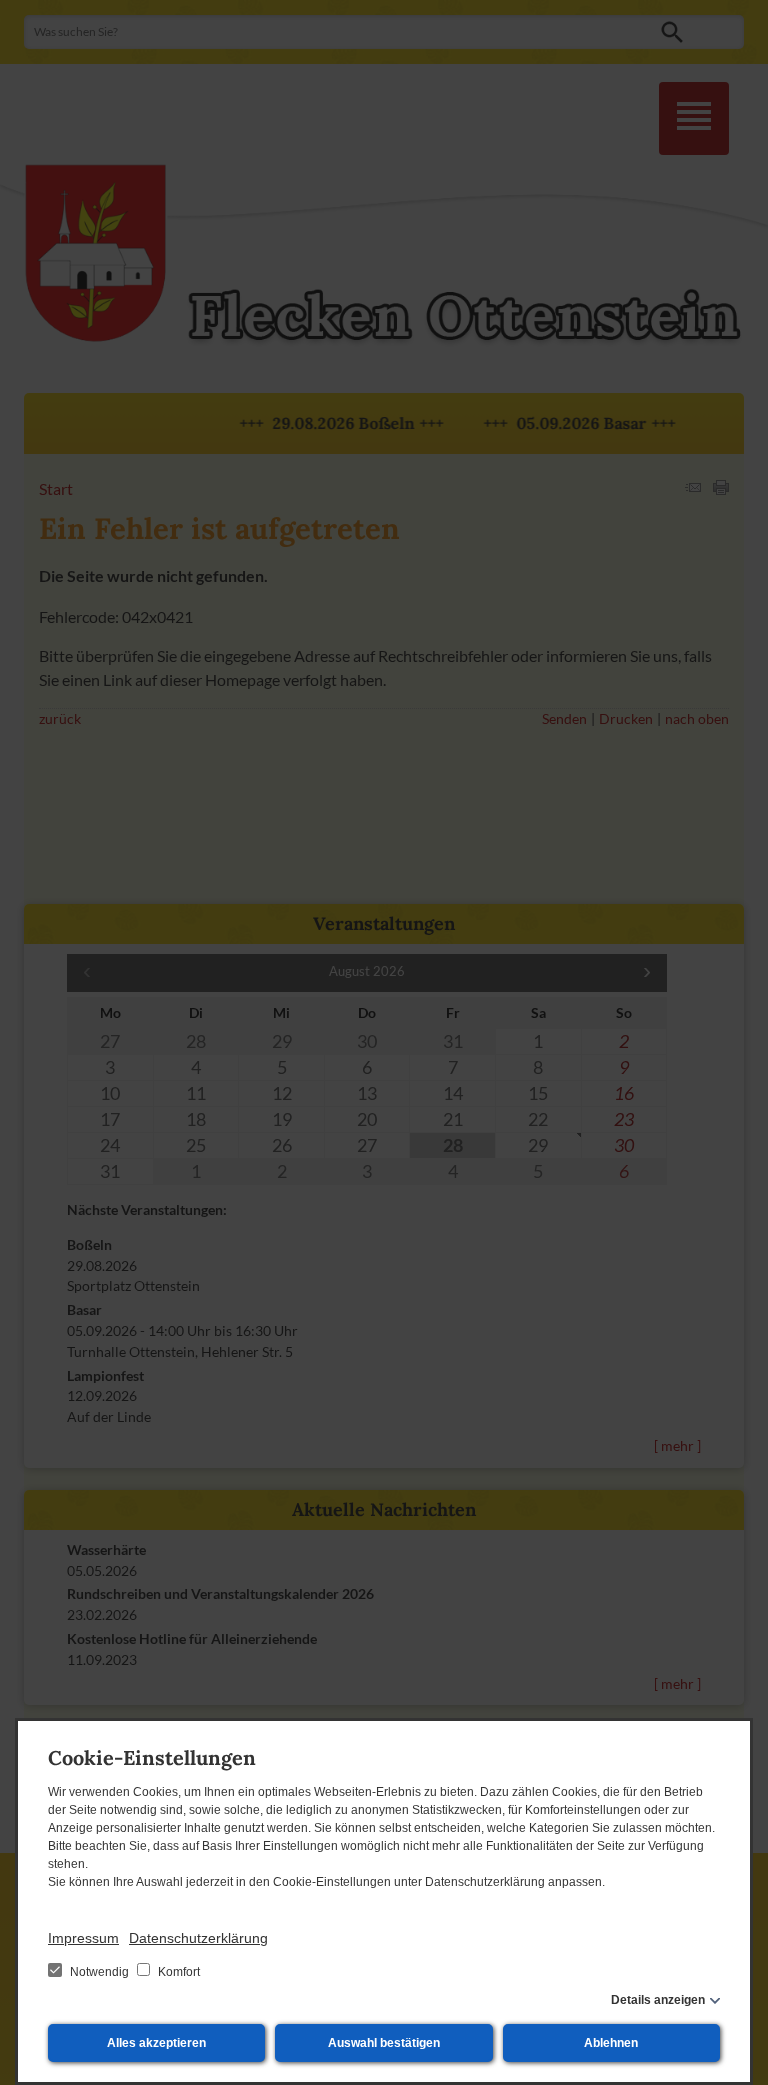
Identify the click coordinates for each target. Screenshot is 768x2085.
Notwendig (99, 1972)
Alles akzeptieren (156, 2043)
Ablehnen (611, 2043)
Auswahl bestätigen (384, 2043)
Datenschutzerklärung (198, 1938)
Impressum (83, 1938)
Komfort (177, 1972)
